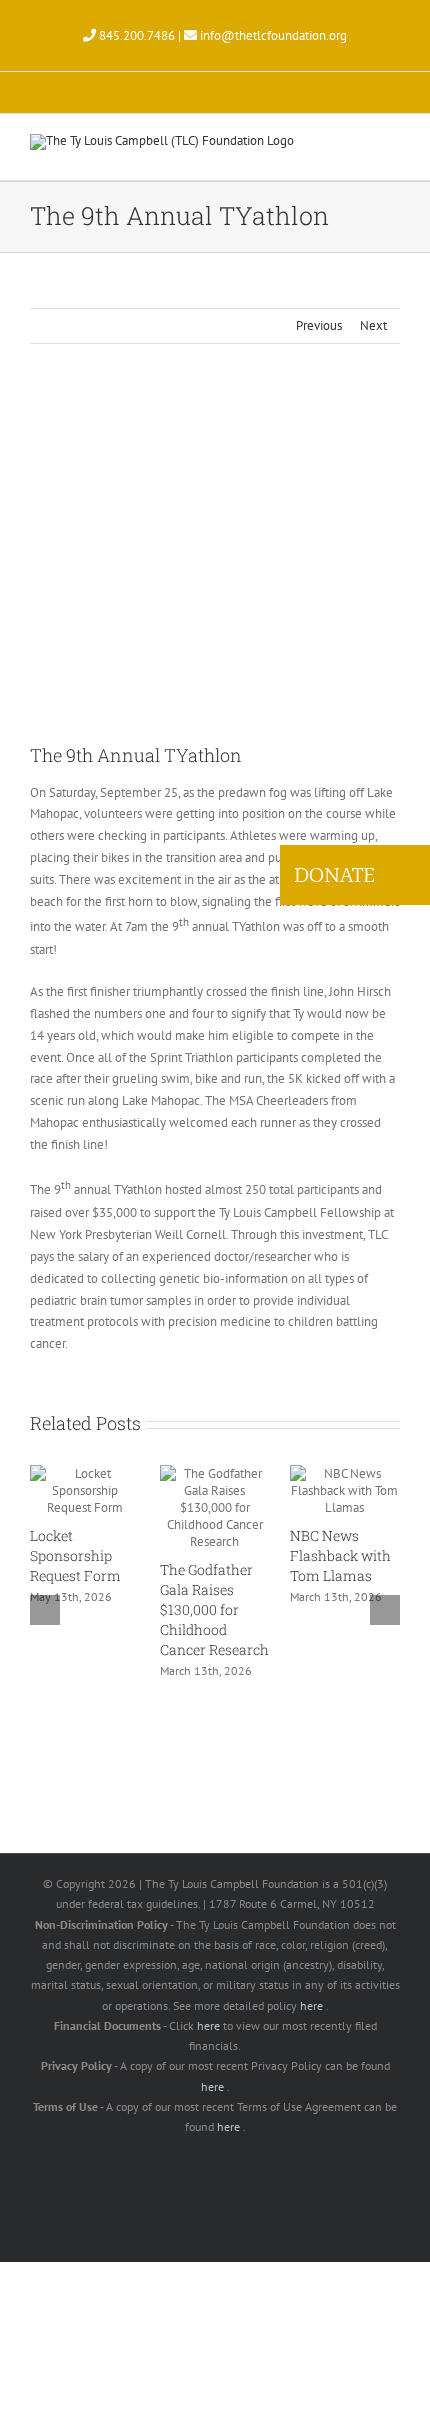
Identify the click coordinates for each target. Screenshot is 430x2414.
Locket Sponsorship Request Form (75, 1555)
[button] (362, 875)
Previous (319, 325)
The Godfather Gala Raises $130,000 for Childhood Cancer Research (214, 1609)
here (313, 2005)
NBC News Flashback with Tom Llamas (340, 1555)
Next (373, 325)
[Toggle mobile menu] (392, 149)
